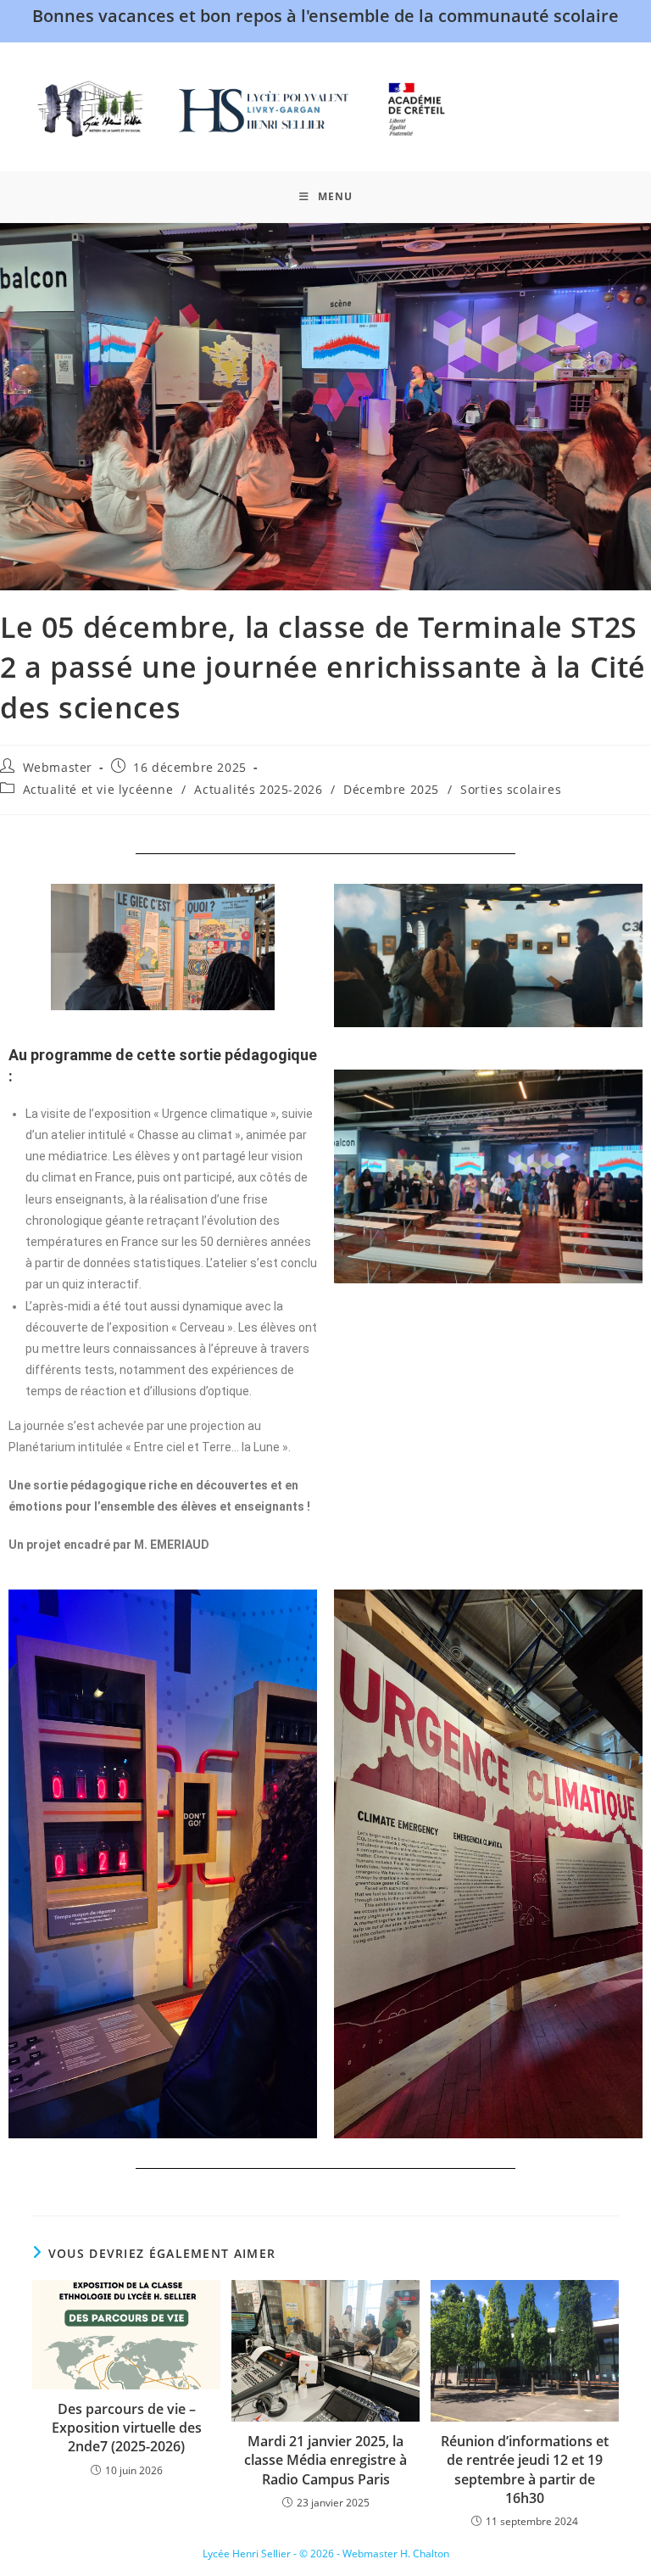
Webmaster (58, 767)
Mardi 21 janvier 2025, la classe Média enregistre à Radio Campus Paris (325, 2460)
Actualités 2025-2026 (258, 789)
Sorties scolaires (511, 789)
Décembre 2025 (391, 789)
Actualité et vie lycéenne (98, 789)
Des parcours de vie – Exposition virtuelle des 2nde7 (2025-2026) (127, 2428)
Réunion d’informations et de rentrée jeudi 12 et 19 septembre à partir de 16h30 (525, 2470)
